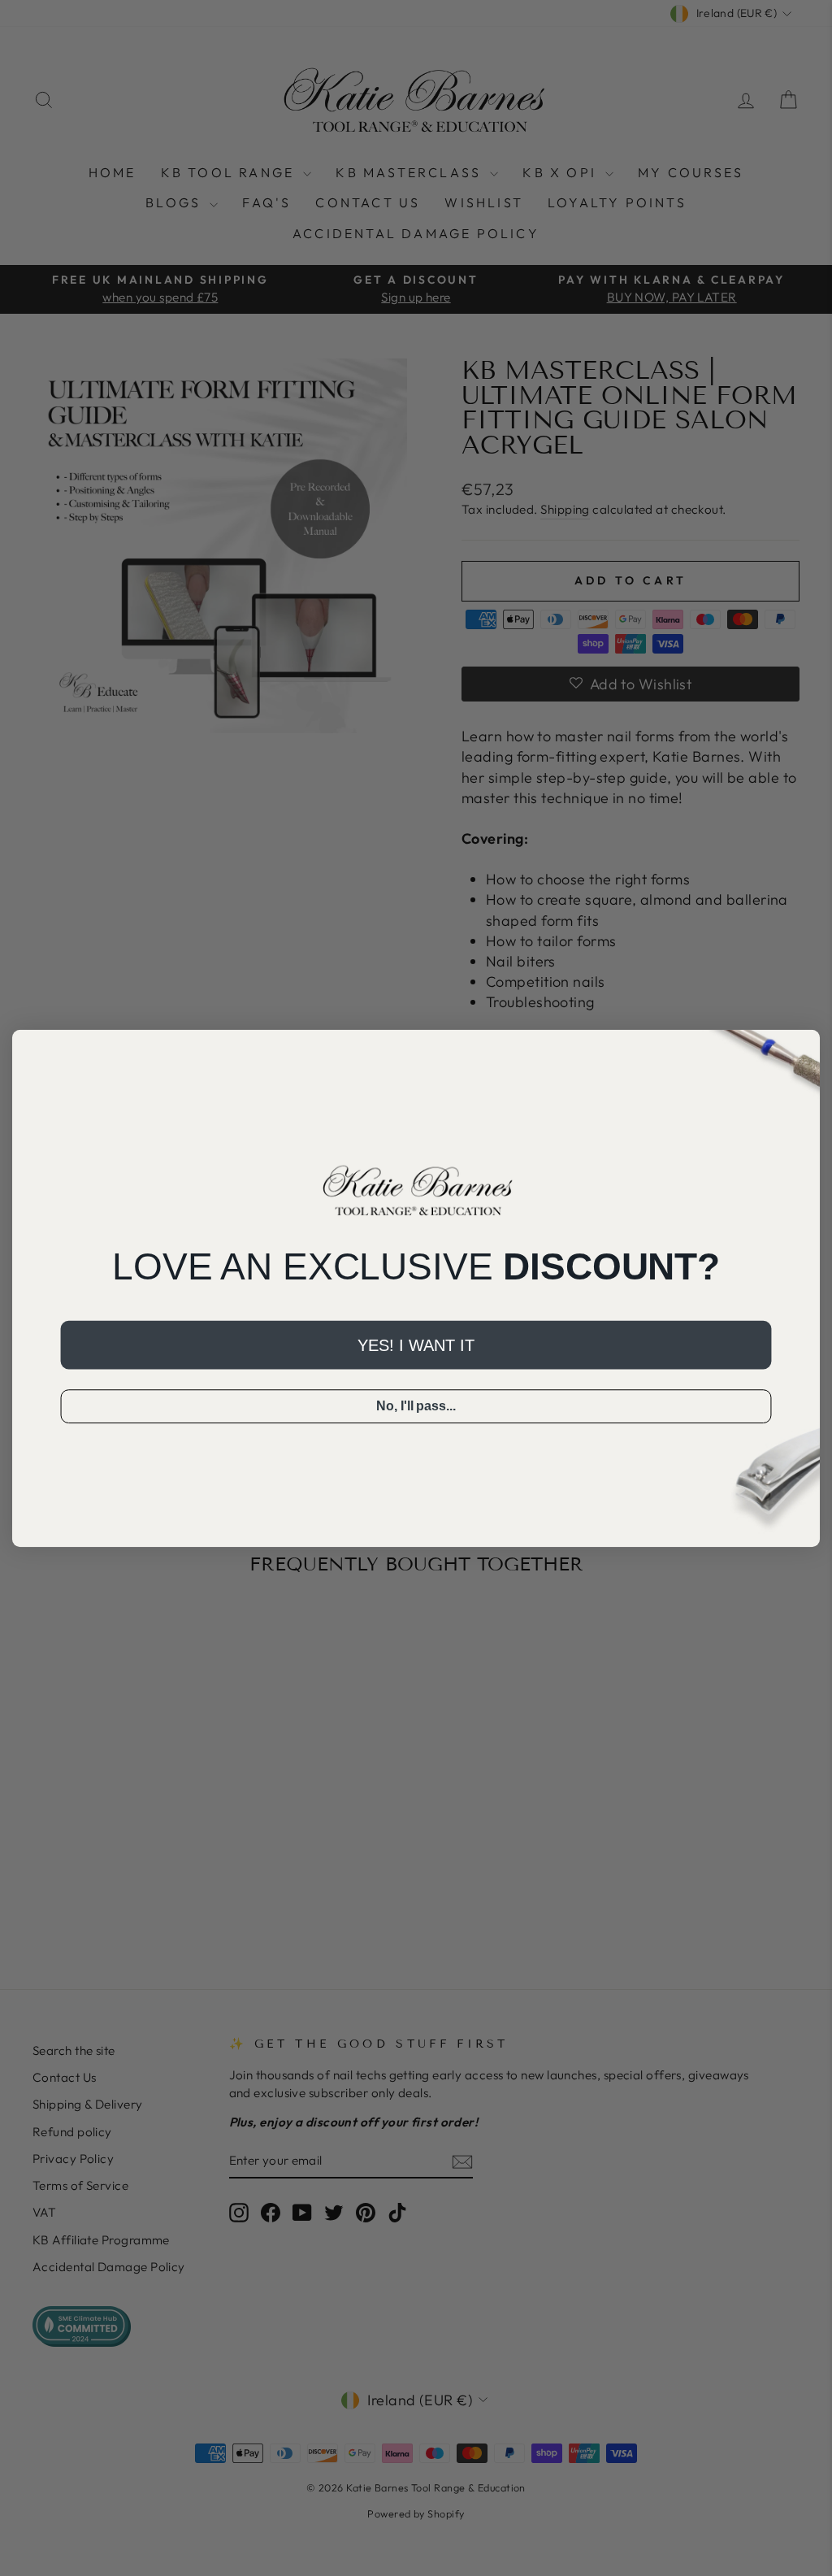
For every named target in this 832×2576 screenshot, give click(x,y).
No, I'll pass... (416, 1406)
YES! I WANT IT (416, 1344)
